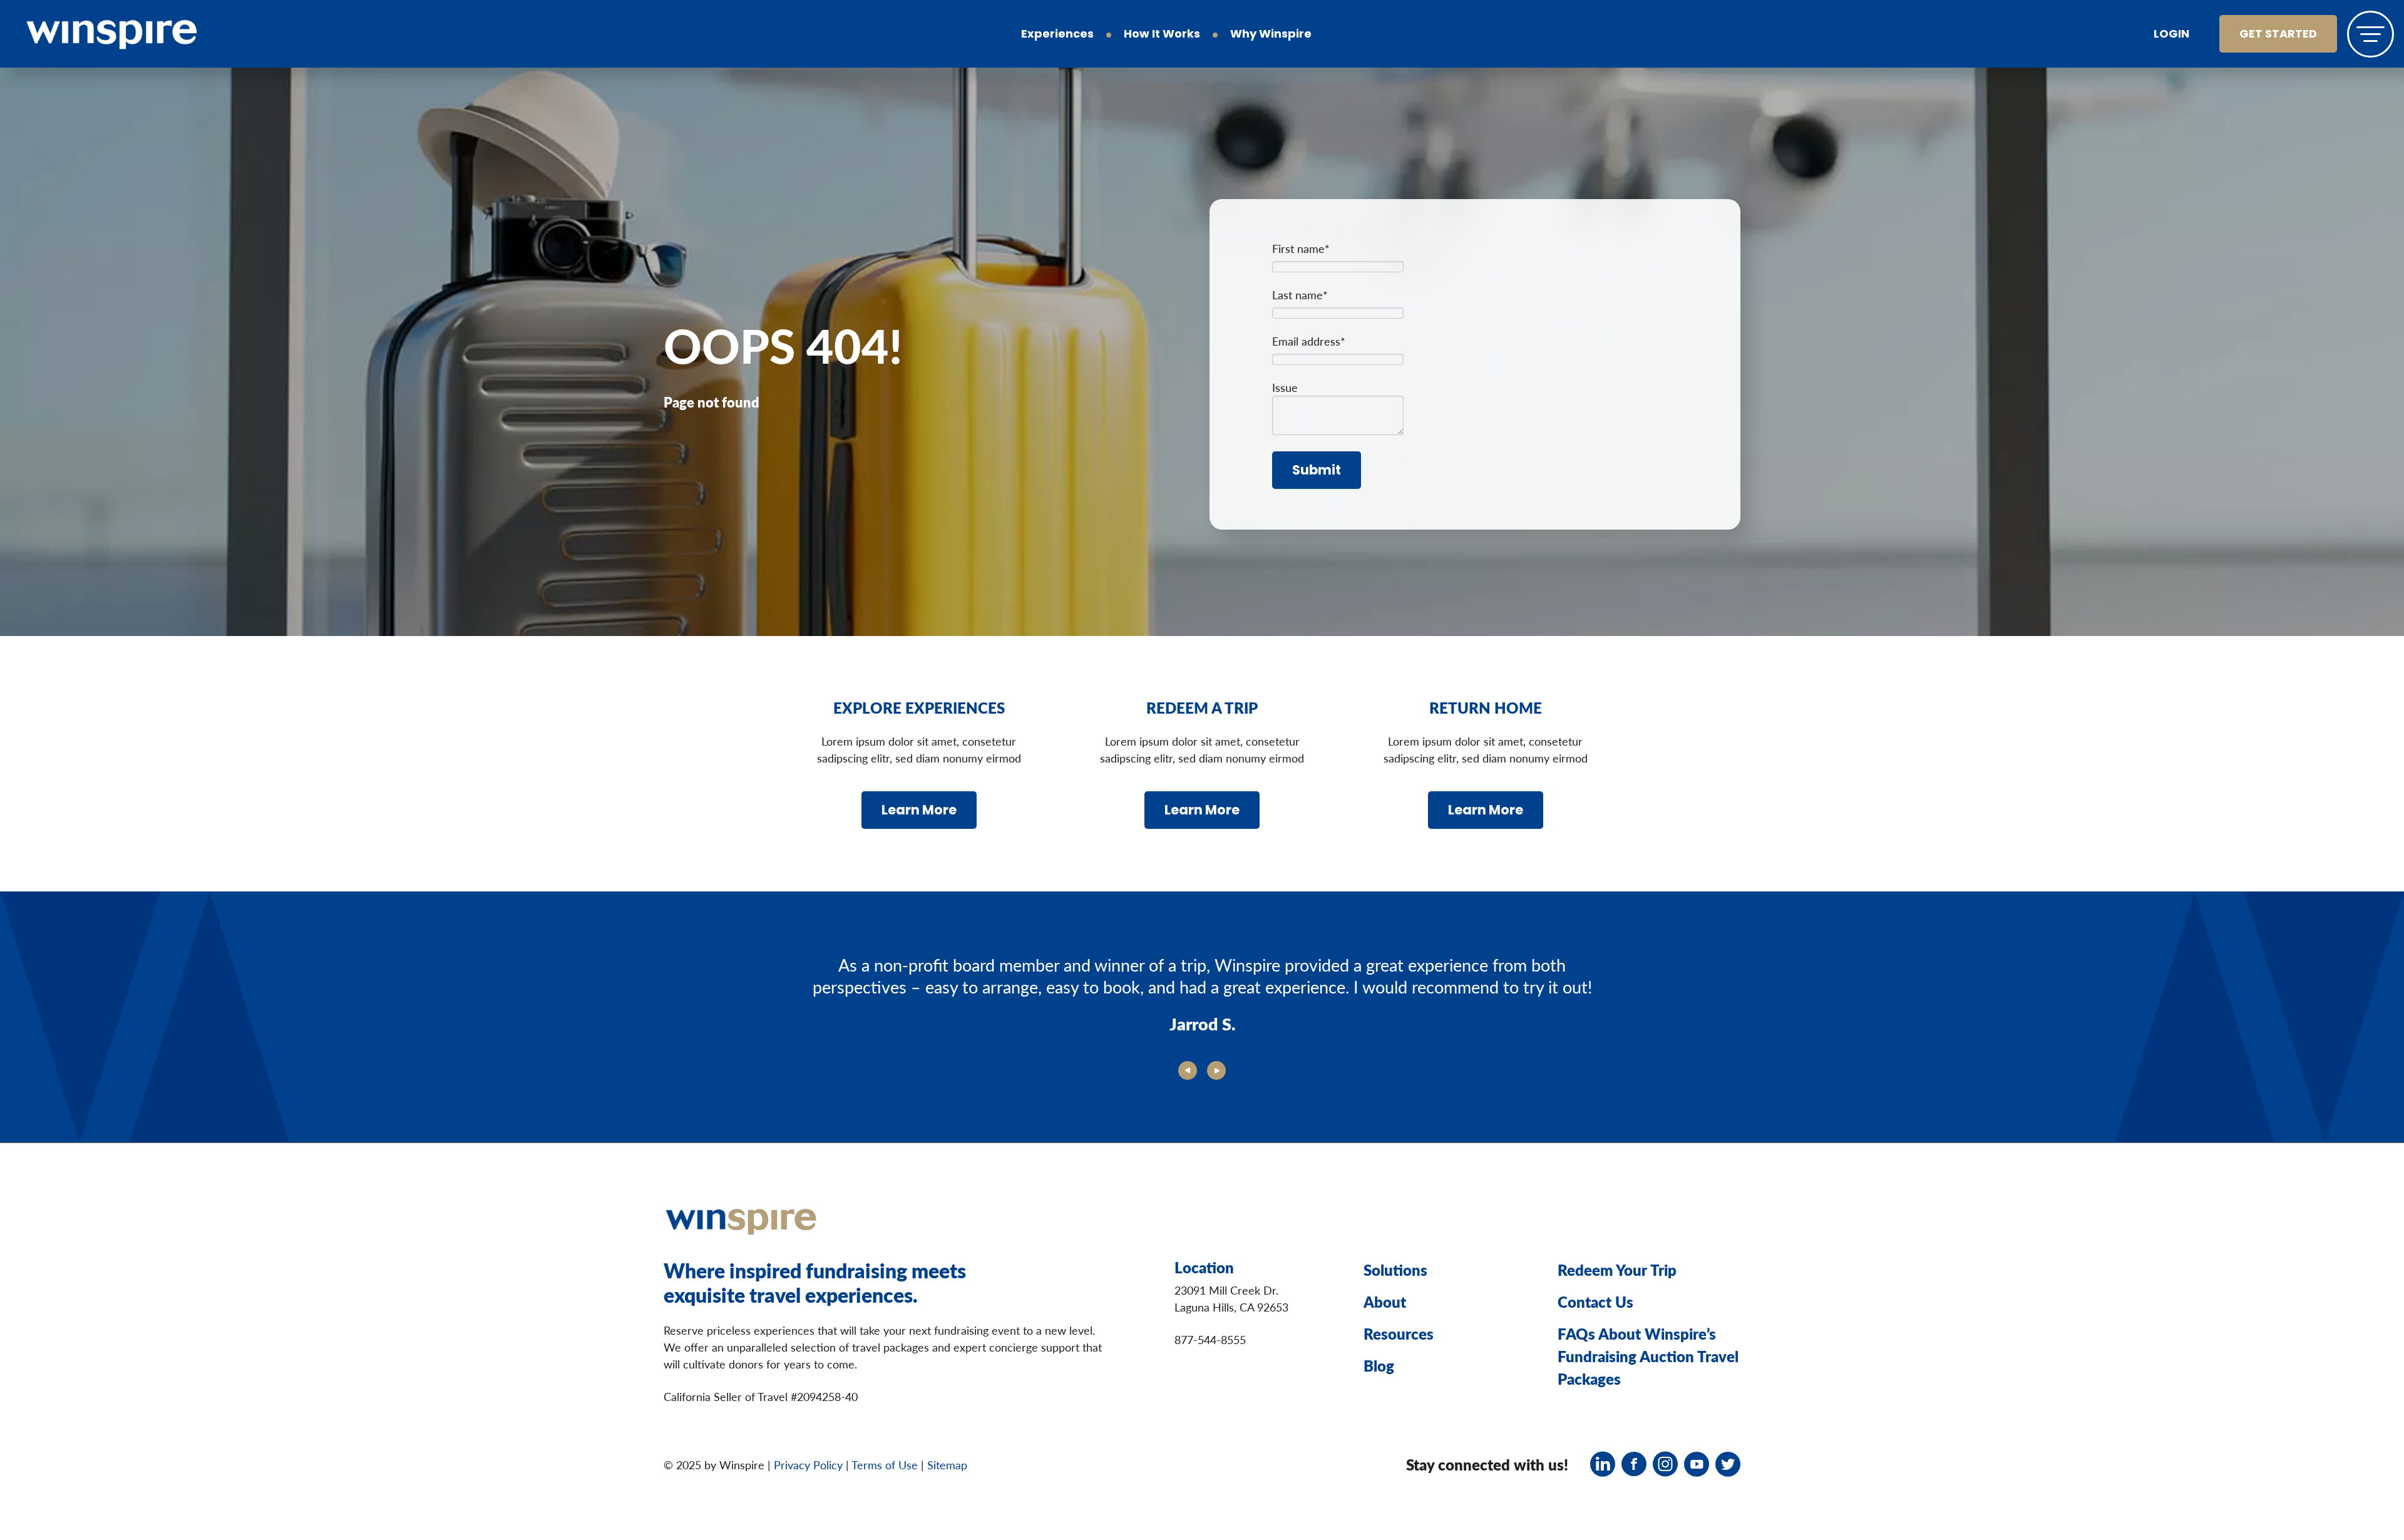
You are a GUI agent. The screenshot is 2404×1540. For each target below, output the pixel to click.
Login (2171, 35)
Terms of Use (885, 1465)
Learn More (919, 811)
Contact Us (1595, 1301)
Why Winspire (1271, 35)
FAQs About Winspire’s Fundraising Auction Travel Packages (1648, 1356)
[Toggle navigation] (2371, 34)
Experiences (1057, 35)
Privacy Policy (808, 1465)
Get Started (2278, 35)
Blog (1379, 1365)
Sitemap (947, 1465)
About (1385, 1301)
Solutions (1395, 1270)
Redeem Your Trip (1617, 1270)
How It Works (1162, 35)
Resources (1399, 1333)
